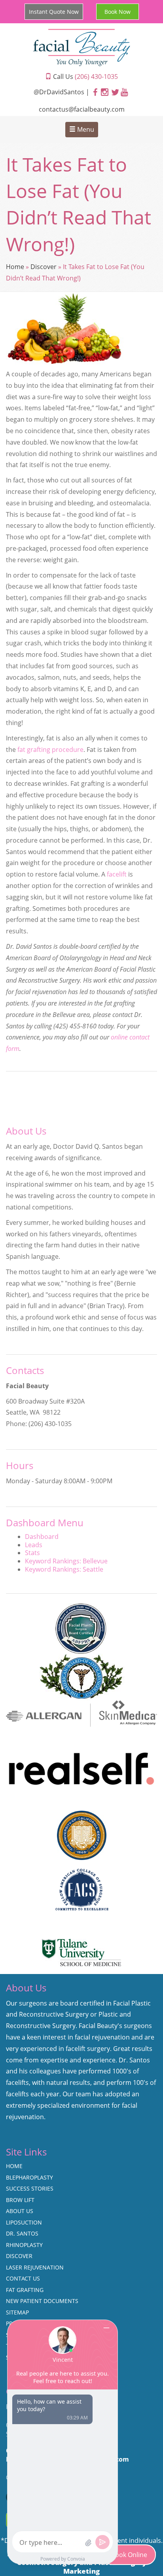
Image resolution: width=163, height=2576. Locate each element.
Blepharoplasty (29, 2177)
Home (15, 267)
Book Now (118, 12)
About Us (20, 2211)
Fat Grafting (25, 2290)
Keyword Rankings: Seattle (64, 1569)
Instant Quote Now (54, 12)
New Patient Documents (42, 2301)
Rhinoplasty (24, 2245)
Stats (32, 1553)
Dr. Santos (22, 2233)
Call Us (85, 77)
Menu (85, 129)
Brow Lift (20, 2200)
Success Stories (30, 2188)
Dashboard (42, 1537)
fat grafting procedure (50, 750)
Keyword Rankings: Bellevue (66, 1561)
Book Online (129, 2555)
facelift (117, 874)
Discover (44, 267)
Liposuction (24, 2222)
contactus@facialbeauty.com (82, 109)
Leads (34, 1545)
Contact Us (23, 2278)
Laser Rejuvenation (35, 2267)
